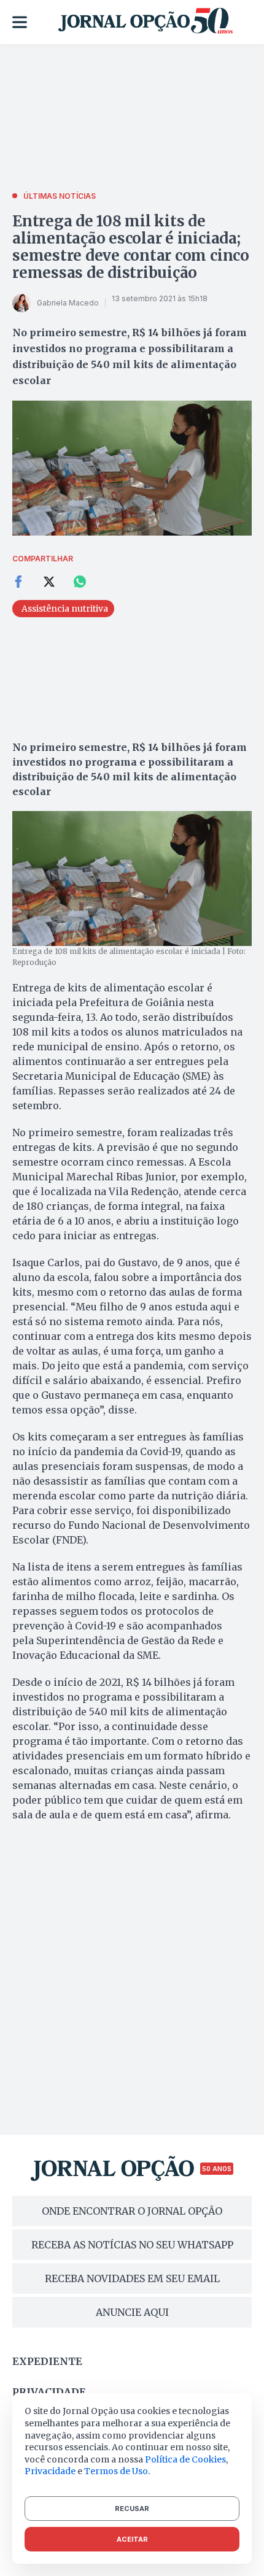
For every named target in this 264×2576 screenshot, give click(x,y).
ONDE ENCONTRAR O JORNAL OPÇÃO (132, 2211)
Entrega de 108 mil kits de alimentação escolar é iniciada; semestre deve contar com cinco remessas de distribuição (131, 247)
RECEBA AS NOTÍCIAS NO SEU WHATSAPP (132, 2245)
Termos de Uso (116, 2471)
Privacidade (49, 2392)
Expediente (47, 2361)
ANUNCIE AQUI (132, 2312)
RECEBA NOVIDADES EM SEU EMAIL (132, 2278)
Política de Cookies (185, 2459)
